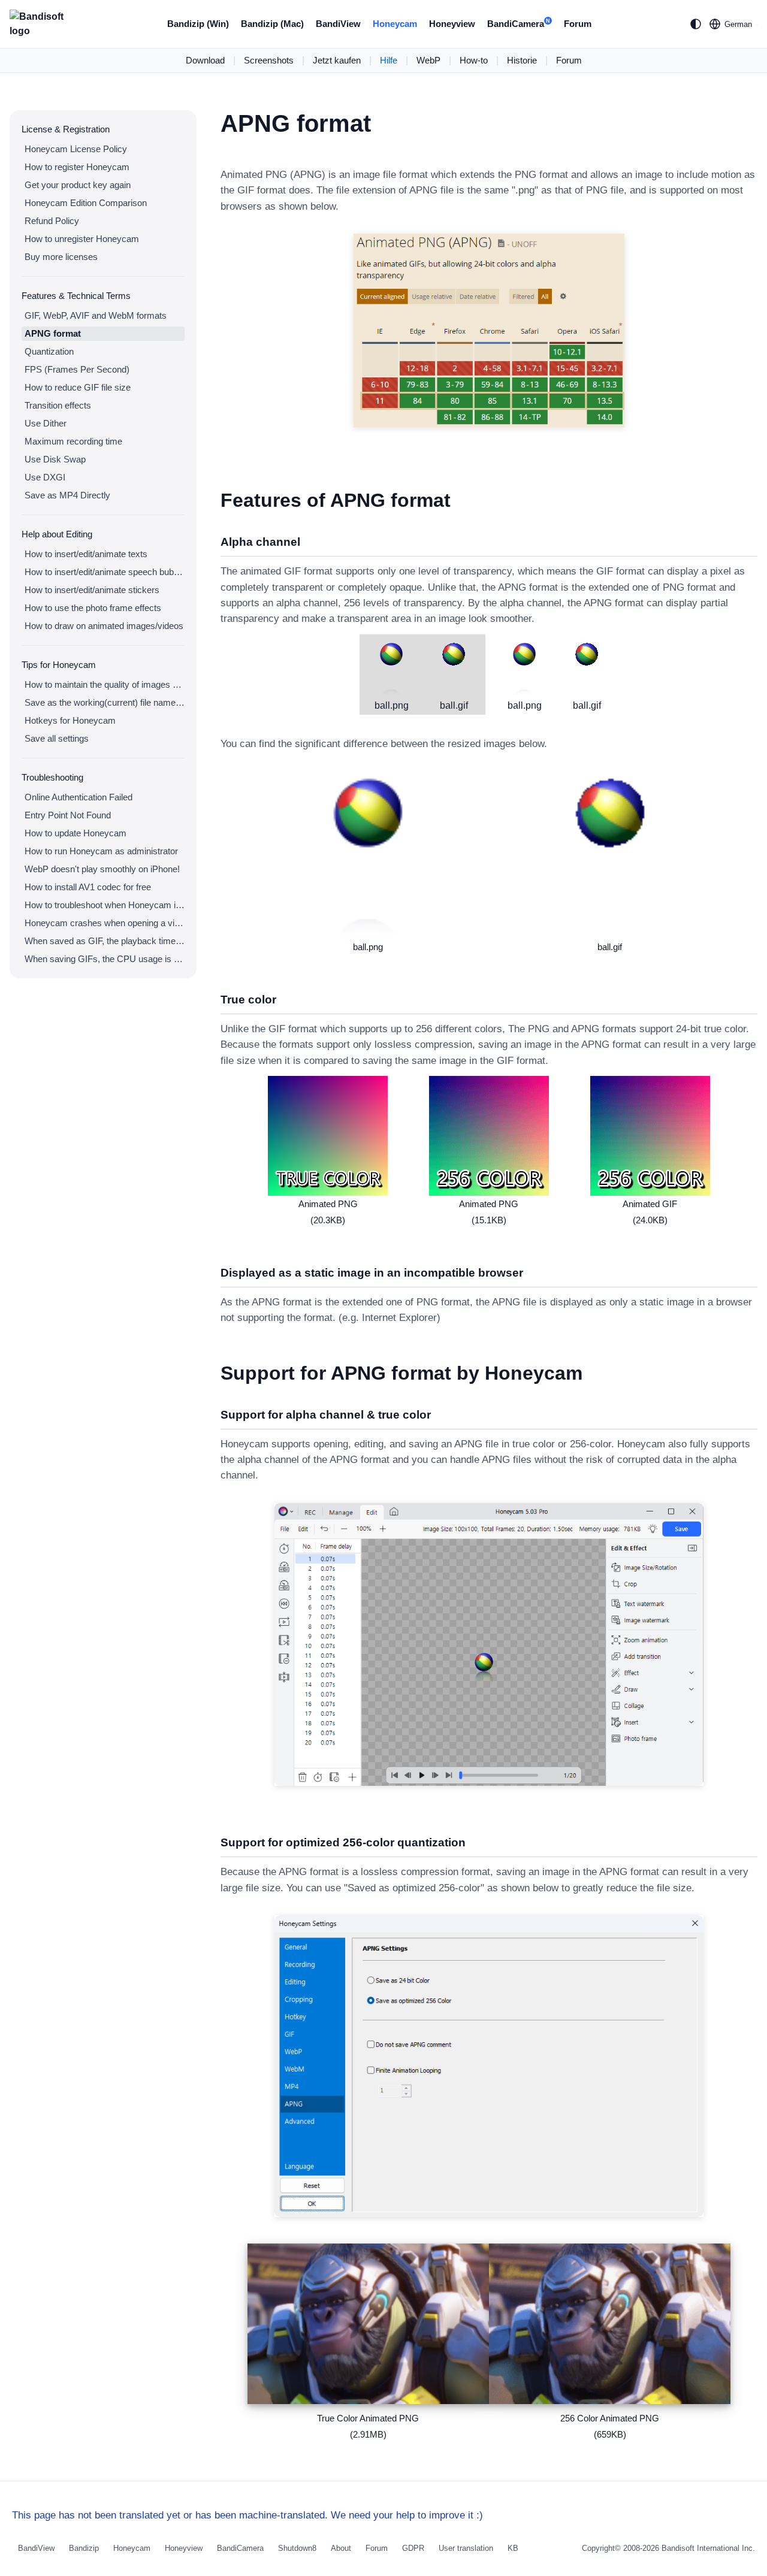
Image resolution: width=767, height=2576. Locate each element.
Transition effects (58, 405)
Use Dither (46, 423)
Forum (578, 24)
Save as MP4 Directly (67, 495)
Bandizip (84, 2548)
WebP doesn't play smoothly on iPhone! (102, 869)
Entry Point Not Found (68, 815)
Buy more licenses (61, 257)
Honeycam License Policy (76, 149)
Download (205, 60)
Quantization (49, 351)
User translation (466, 2548)
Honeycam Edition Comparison (86, 203)
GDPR (413, 2548)
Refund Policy (52, 221)
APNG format (53, 333)
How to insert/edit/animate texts (86, 554)
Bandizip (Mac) (272, 24)
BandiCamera (519, 24)
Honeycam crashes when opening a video (105, 923)
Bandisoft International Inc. (708, 2548)
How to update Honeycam (76, 833)
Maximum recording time (73, 441)
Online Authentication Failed (78, 797)
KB (513, 2548)
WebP (428, 60)
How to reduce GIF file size (78, 387)
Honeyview (452, 24)
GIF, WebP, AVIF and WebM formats (96, 315)
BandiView (338, 24)
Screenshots (269, 60)
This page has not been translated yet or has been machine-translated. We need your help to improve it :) (247, 2515)
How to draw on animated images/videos (104, 626)
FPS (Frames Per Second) (77, 369)
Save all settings (57, 738)
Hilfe (389, 60)
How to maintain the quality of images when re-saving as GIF (105, 684)
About (341, 2548)
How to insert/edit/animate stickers (92, 590)
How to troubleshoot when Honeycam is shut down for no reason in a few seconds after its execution (105, 905)
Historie (522, 60)
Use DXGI (45, 477)
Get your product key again (78, 185)
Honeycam (395, 24)
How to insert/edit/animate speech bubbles (105, 572)
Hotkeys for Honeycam (70, 720)
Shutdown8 (297, 2548)
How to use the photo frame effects (93, 608)
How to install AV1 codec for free (88, 887)
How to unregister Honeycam (82, 239)
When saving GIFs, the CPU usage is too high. (105, 959)
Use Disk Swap (55, 459)
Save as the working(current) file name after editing (105, 702)
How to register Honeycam (77, 167)
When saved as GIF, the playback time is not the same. (105, 941)
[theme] (696, 24)
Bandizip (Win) (198, 24)
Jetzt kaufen (337, 60)
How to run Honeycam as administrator (101, 851)
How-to (474, 60)
